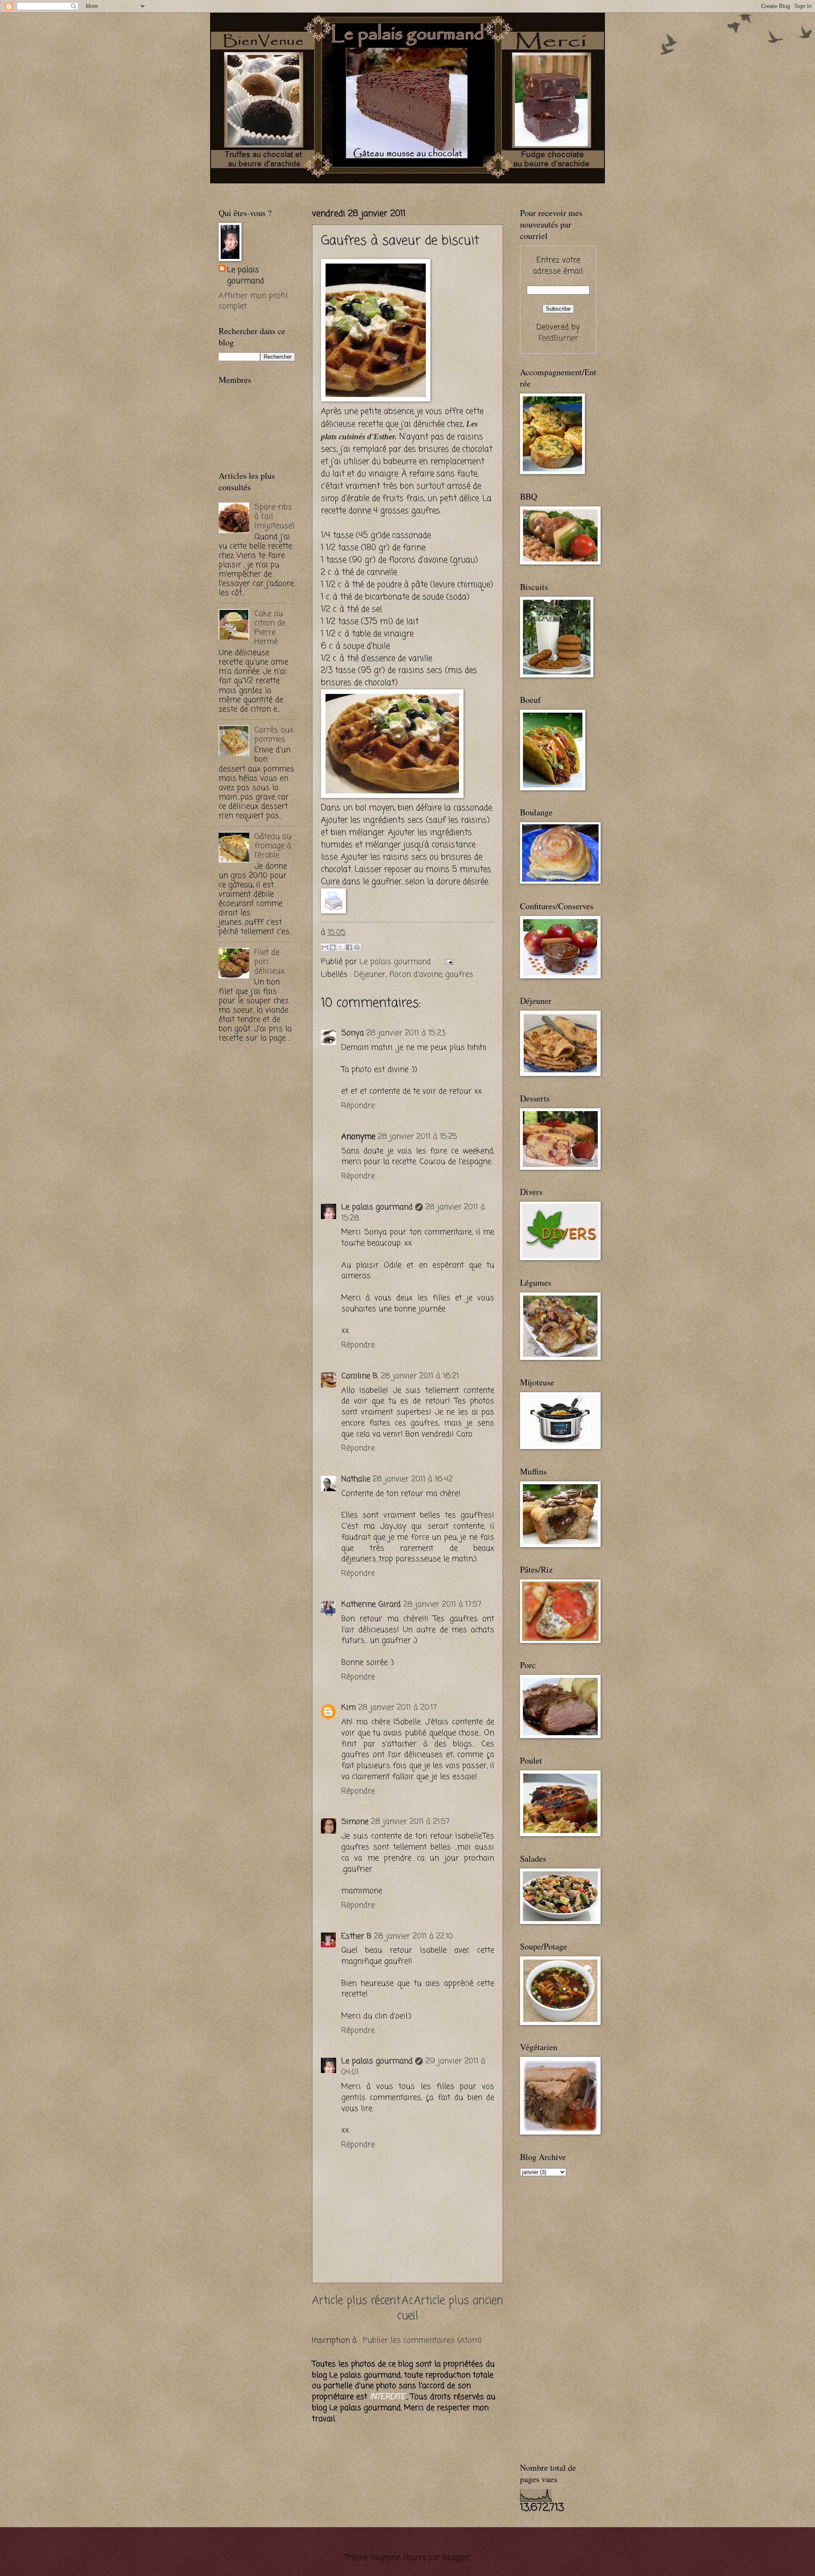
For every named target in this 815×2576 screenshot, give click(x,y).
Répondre (358, 1106)
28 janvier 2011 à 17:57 (442, 1604)
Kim (348, 1708)
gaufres (459, 975)
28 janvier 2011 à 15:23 (406, 1033)
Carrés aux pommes (274, 735)
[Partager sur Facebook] (349, 947)
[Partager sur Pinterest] (357, 947)
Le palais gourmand (396, 962)
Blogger (456, 2558)
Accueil (407, 2309)
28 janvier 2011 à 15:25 (417, 1137)
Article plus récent (356, 2301)
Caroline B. (360, 1376)
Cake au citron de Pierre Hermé (270, 628)
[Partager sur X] (341, 947)
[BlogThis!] (333, 947)
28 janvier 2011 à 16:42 (413, 1479)
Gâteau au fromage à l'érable (273, 846)
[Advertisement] (318, 187)
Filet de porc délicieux (269, 962)
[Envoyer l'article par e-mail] (447, 962)
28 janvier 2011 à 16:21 (420, 1376)
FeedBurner (558, 338)
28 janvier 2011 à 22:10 (413, 1936)
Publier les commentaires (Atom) (422, 2340)
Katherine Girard (371, 1604)
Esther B (356, 1936)
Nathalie (356, 1479)
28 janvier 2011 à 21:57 (410, 1822)
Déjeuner (370, 975)
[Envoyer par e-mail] (325, 947)
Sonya (353, 1033)
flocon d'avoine (415, 975)
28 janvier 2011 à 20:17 (398, 1708)
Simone (355, 1822)
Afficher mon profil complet (253, 301)
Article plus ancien (458, 2301)
